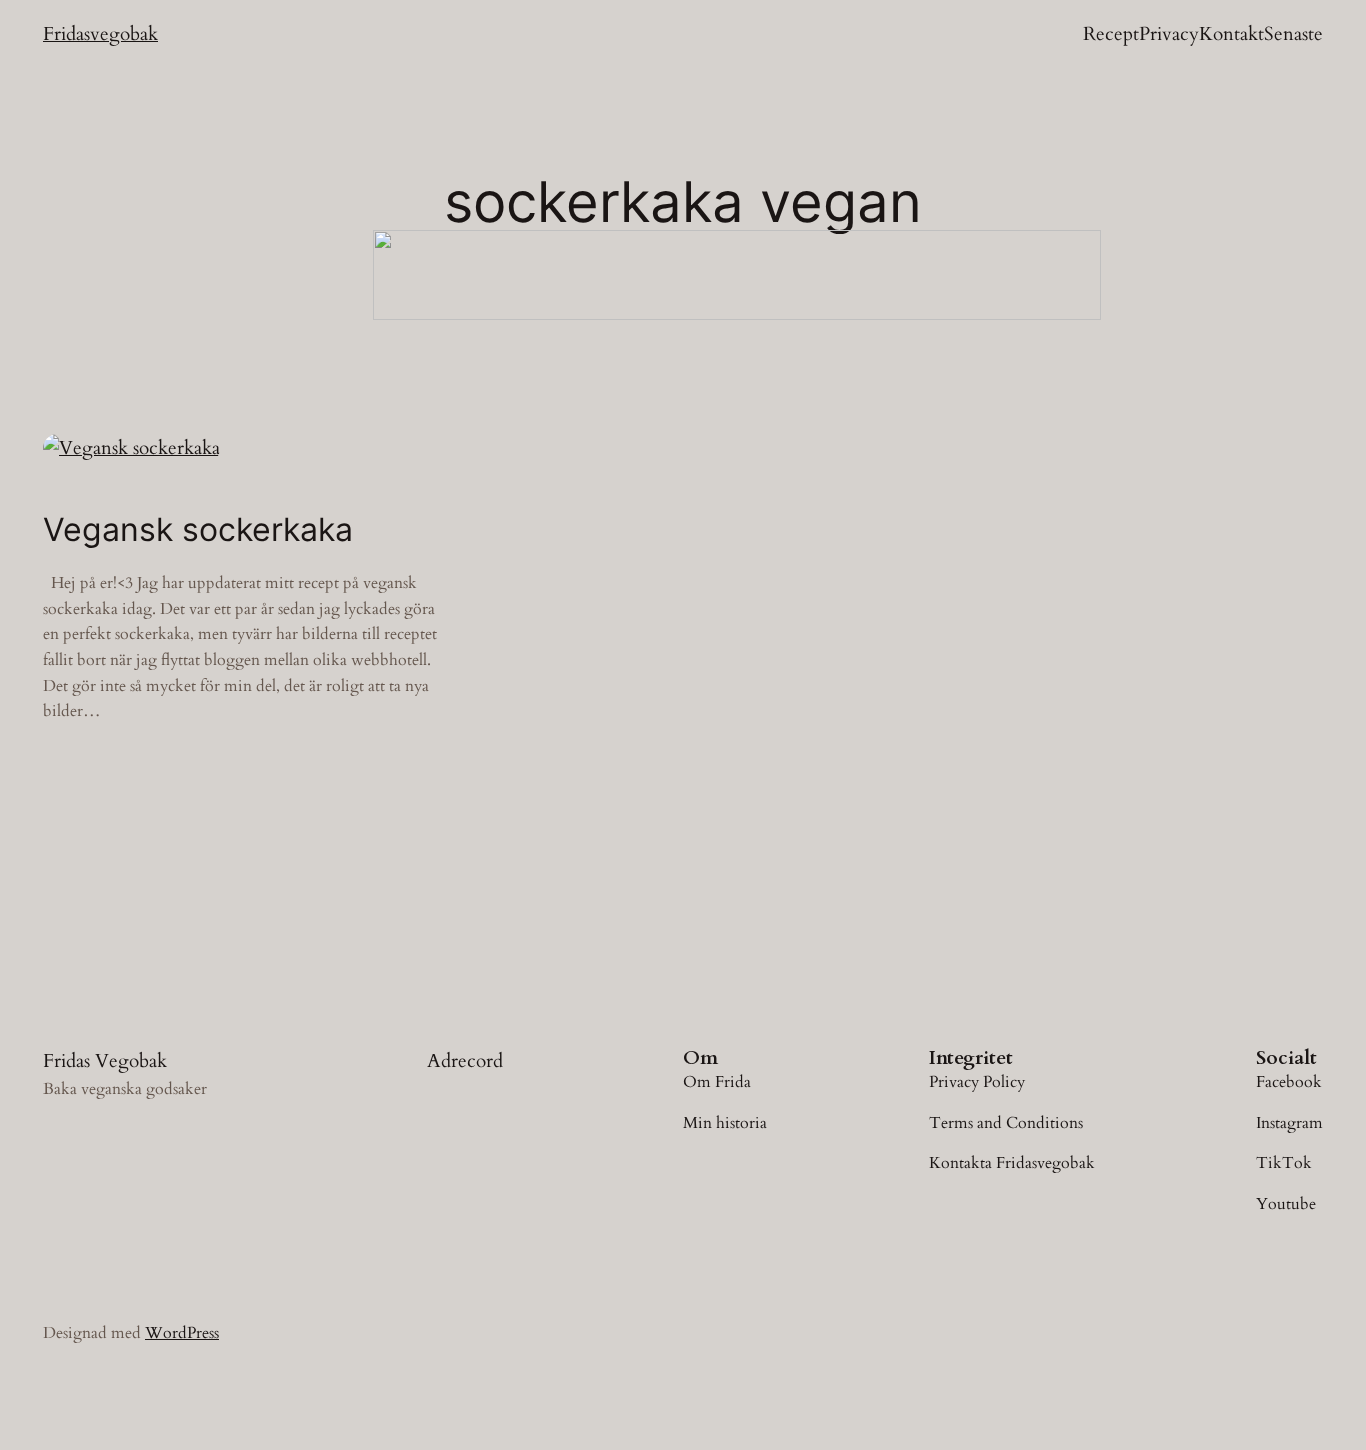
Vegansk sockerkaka (198, 530)
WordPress (182, 1333)
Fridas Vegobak (105, 1061)
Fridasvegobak (100, 34)
